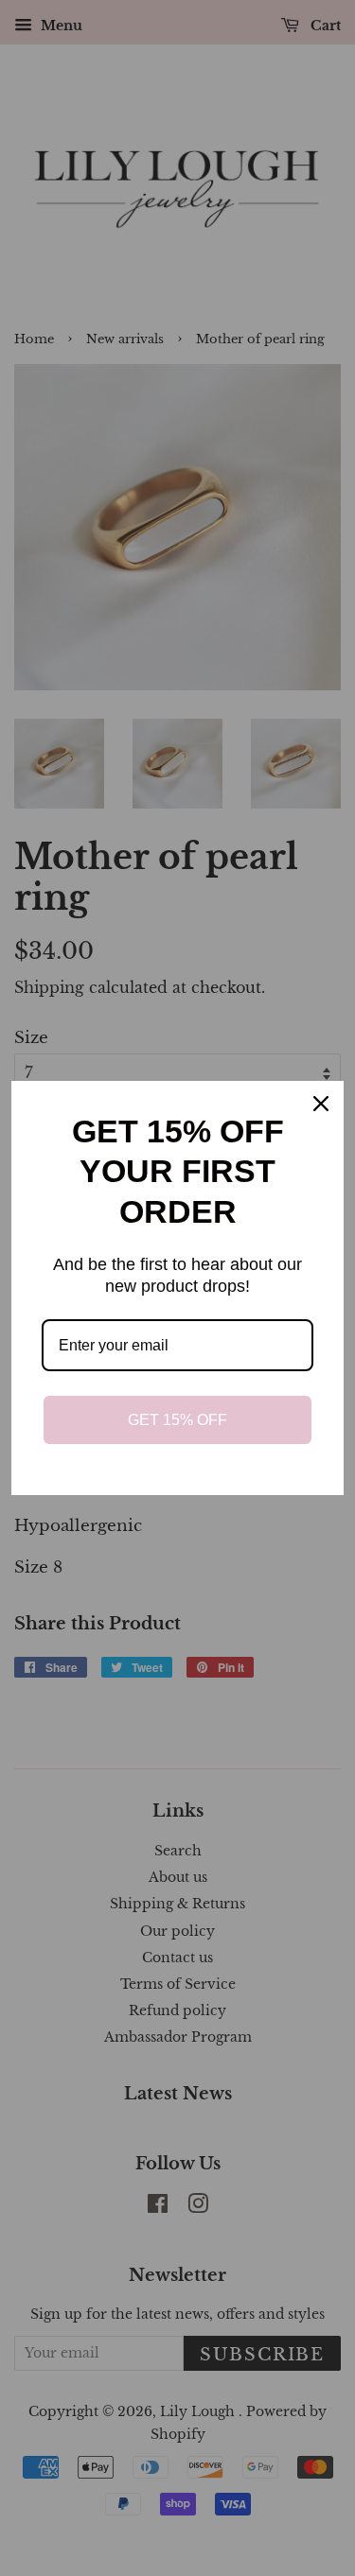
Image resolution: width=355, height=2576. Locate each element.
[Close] (321, 1104)
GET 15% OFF (177, 1420)
